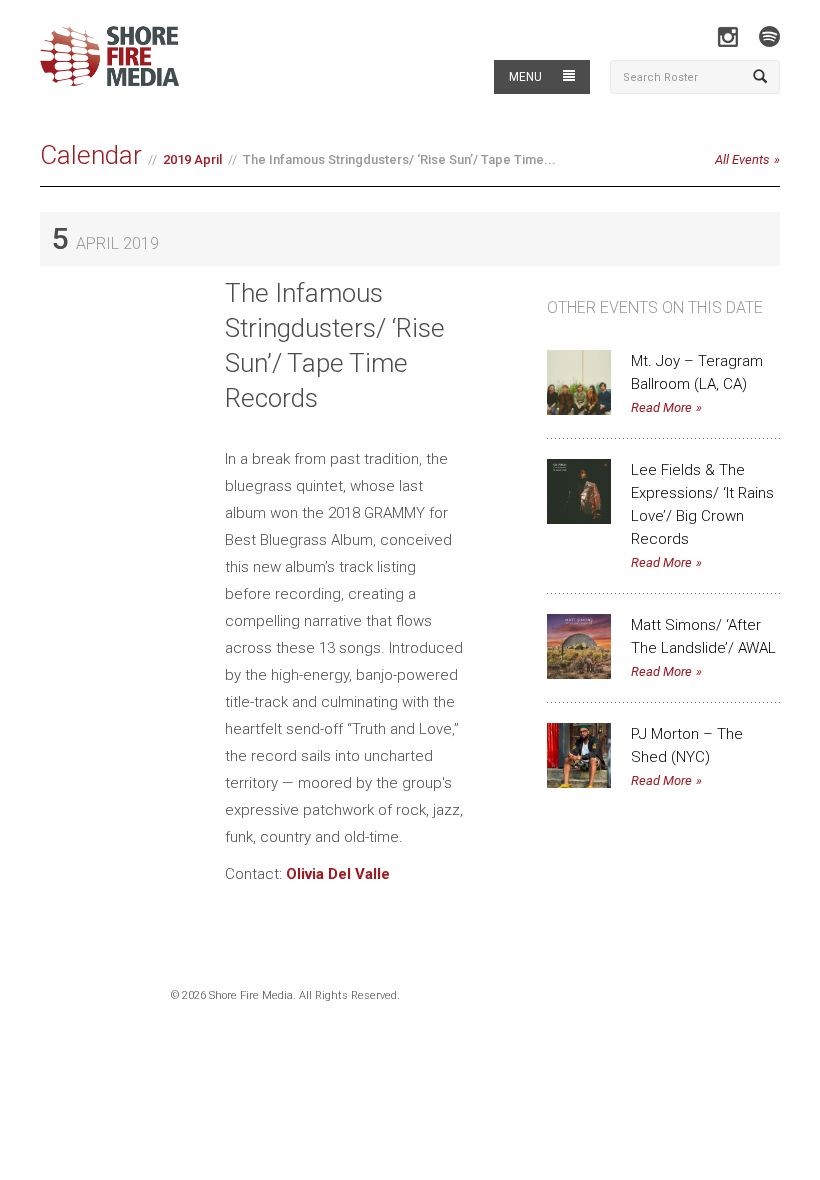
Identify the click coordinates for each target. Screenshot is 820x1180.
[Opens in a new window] (727, 36)
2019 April (192, 159)
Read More (661, 407)
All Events (742, 159)
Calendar (91, 155)
